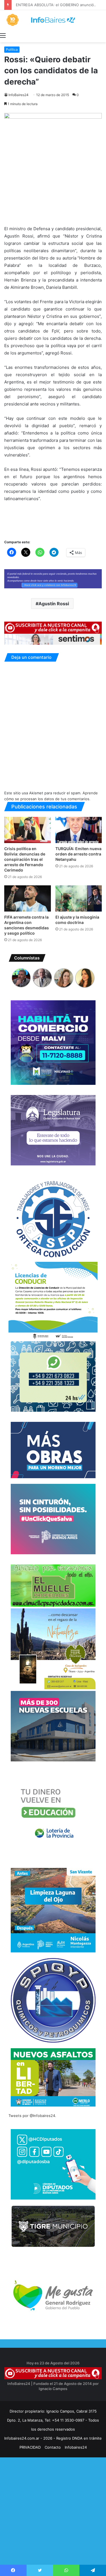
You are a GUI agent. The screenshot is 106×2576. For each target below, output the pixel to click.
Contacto (53, 2447)
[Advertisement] (53, 2521)
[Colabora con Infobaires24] (53, 578)
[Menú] (3, 35)
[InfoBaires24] (53, 20)
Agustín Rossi (54, 604)
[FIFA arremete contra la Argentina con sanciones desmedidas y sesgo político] (28, 898)
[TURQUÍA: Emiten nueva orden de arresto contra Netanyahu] (79, 830)
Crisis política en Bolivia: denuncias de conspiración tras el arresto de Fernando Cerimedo (25, 859)
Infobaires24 (76, 2447)
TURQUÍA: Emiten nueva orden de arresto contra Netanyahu (78, 854)
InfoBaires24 (19, 95)
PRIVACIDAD (30, 2447)
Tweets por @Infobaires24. (32, 2116)
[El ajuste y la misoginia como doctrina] (79, 898)
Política (12, 49)
